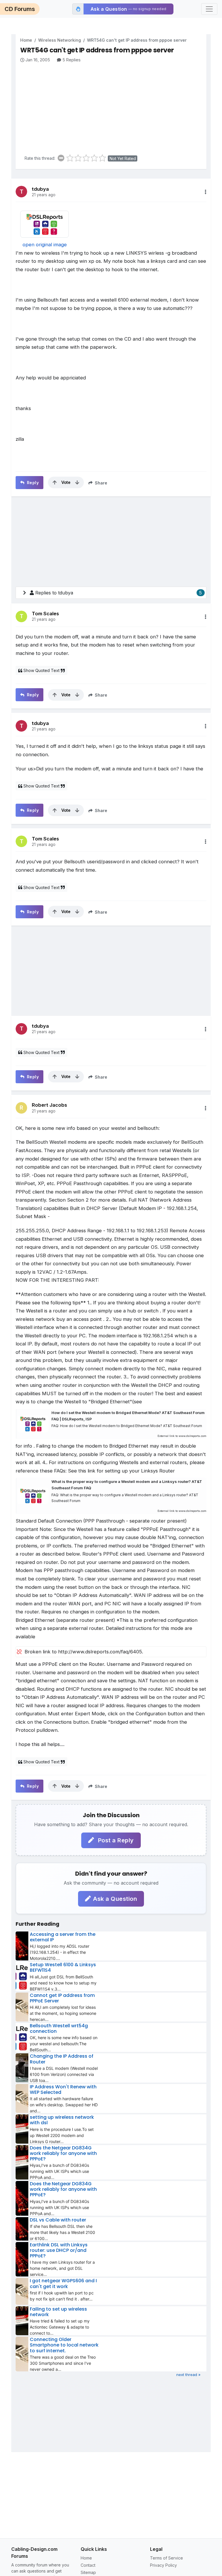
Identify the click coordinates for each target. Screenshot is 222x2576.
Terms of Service (166, 2558)
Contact (88, 2565)
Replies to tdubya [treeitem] (119, 593)
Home (26, 40)
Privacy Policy (163, 2565)
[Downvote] (77, 482)
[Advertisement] (113, 107)
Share (100, 483)
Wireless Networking (60, 40)
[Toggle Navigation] (209, 9)
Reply (32, 483)
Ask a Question (115, 1899)
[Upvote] (55, 482)
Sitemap (88, 2572)
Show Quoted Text (41, 670)
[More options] (206, 192)
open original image (45, 245)
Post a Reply (115, 1840)
